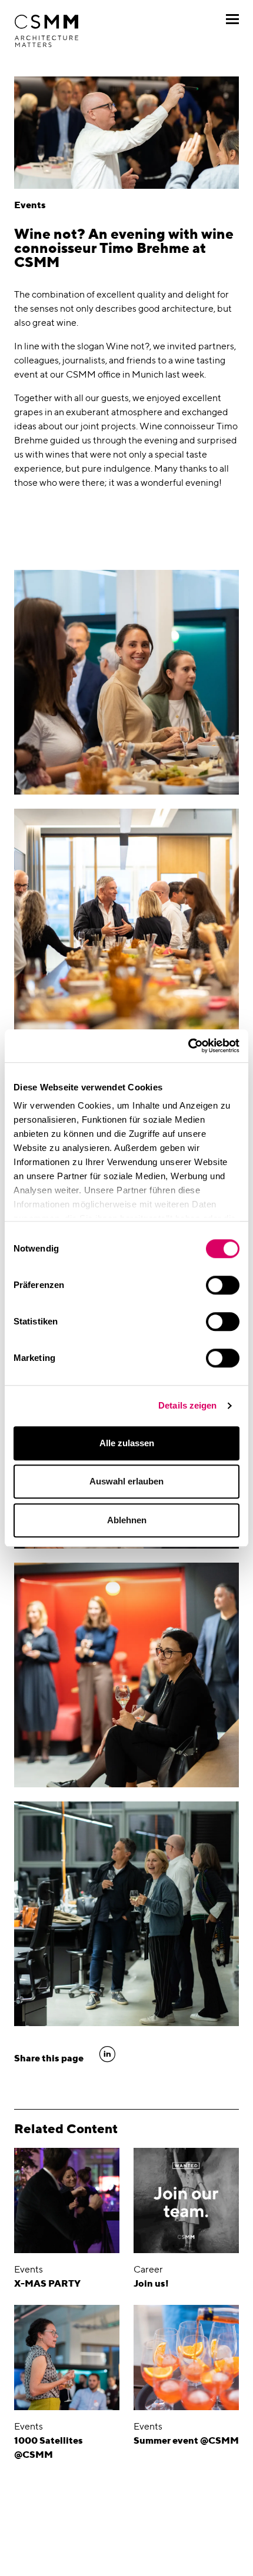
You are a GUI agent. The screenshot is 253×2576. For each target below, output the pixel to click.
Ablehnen (127, 1520)
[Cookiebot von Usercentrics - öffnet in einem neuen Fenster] (188, 1046)
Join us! (151, 2283)
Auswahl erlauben (126, 1481)
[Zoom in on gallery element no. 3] (126, 1675)
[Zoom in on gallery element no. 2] (126, 921)
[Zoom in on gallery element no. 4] (126, 1914)
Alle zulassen (127, 1443)
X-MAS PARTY (47, 2283)
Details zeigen (187, 1405)
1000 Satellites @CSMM (49, 2447)
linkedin (107, 2054)
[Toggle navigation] (232, 19)
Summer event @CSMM (186, 2440)
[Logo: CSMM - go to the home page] (46, 31)
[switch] (223, 1285)
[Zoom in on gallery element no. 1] (126, 682)
